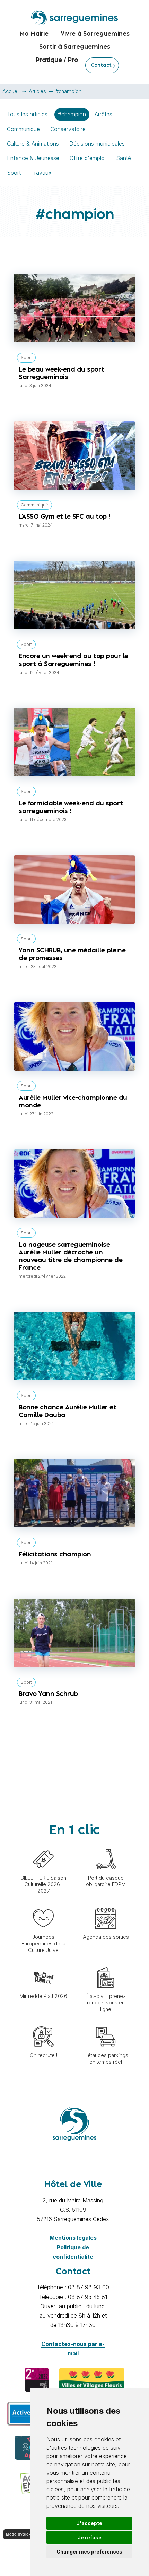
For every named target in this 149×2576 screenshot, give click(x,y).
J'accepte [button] (89, 2523)
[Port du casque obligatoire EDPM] (106, 1845)
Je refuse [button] (90, 2537)
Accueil (11, 91)
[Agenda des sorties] (106, 1904)
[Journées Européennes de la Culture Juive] (43, 1904)
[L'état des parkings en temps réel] (106, 2023)
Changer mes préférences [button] (89, 2552)
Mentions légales (73, 2238)
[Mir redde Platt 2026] (43, 1964)
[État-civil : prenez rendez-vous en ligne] (106, 1964)
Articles (37, 91)
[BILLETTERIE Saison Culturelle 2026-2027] (43, 1845)
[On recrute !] (43, 2023)
